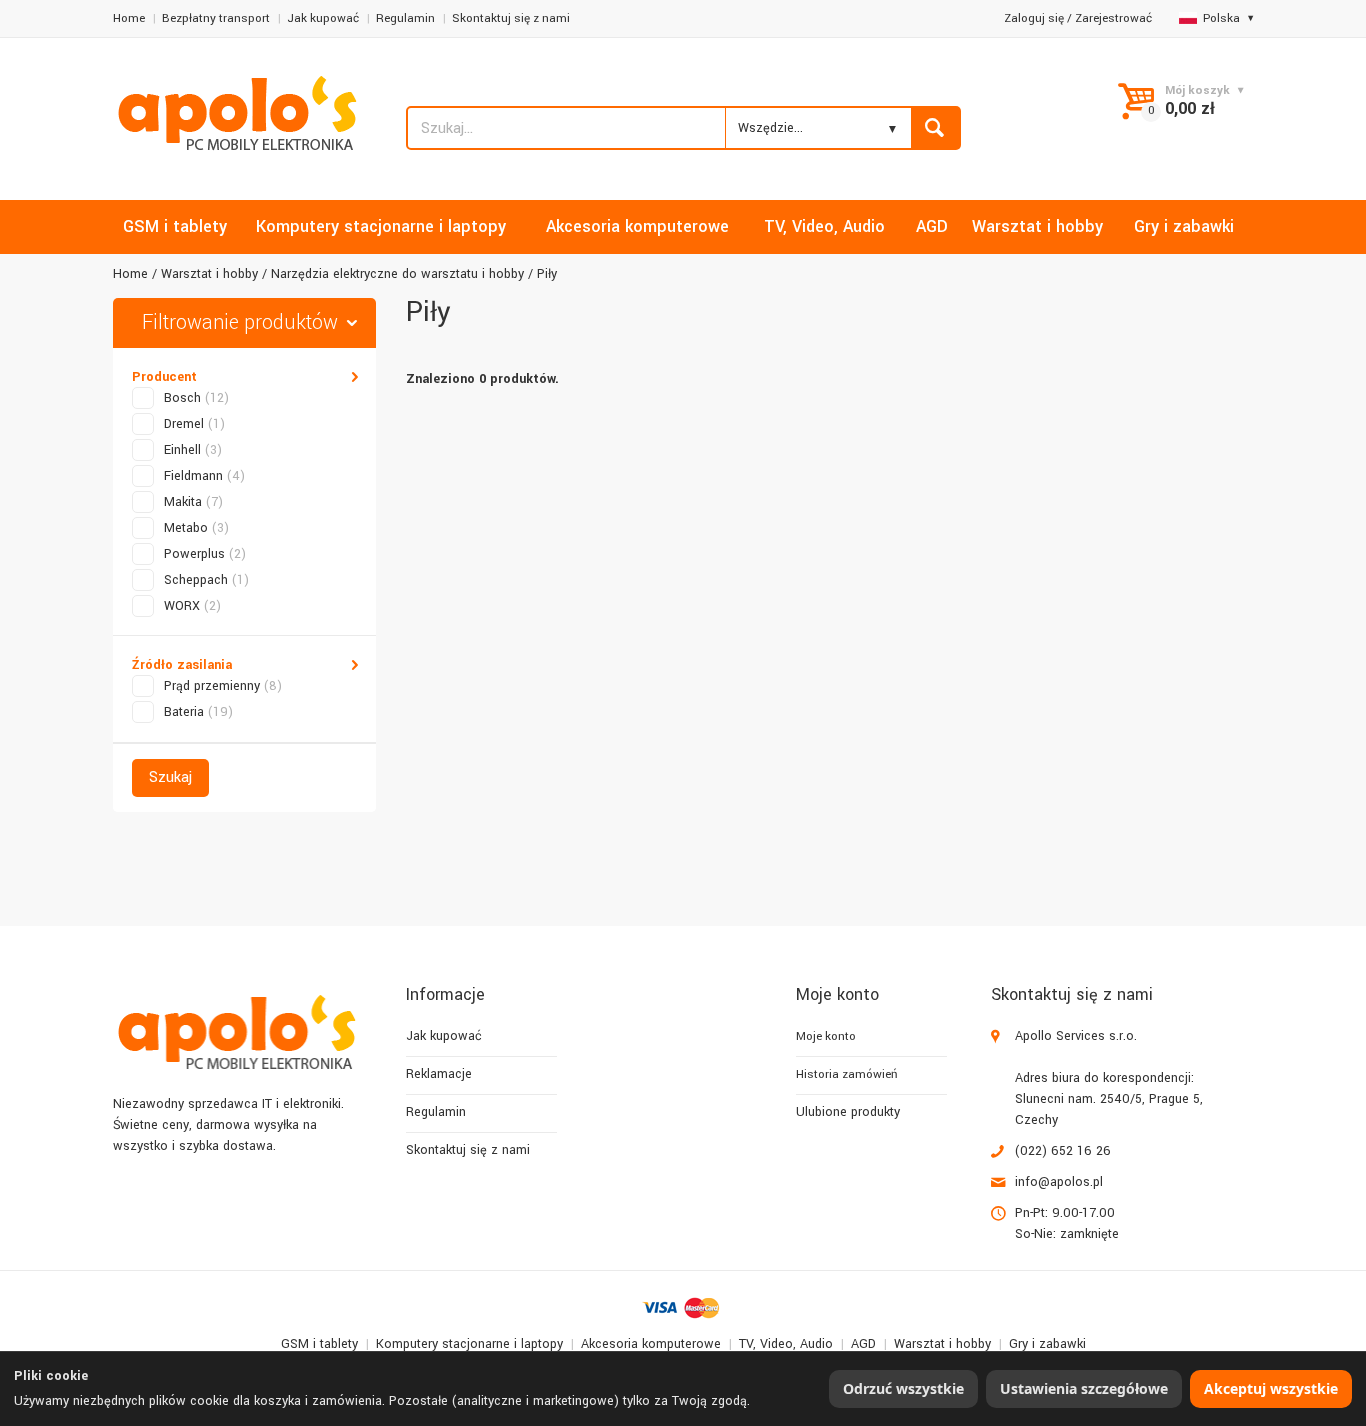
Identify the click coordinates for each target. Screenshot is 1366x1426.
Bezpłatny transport (216, 18)
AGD (863, 1344)
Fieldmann (204, 476)
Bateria (198, 712)
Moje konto (826, 1036)
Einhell (193, 450)
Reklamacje (439, 1074)
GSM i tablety (319, 1344)
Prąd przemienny (223, 686)
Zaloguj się (1034, 18)
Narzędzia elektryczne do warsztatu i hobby (397, 274)
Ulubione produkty (848, 1112)
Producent (164, 377)
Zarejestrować (1113, 18)
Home (129, 18)
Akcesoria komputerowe (651, 1344)
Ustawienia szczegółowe (1084, 1388)
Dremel (194, 424)
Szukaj (170, 777)
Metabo (196, 528)
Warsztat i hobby (209, 274)
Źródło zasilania (182, 665)
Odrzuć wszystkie (903, 1388)
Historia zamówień (846, 1074)
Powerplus (205, 554)
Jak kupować (323, 18)
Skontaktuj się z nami (511, 18)
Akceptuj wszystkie (1271, 1388)
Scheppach (206, 580)
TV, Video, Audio (786, 1344)
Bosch (196, 398)
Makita (193, 502)
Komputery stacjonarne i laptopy (469, 1344)
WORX (192, 606)
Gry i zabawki (1047, 1344)
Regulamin (405, 18)
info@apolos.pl (1059, 1182)
